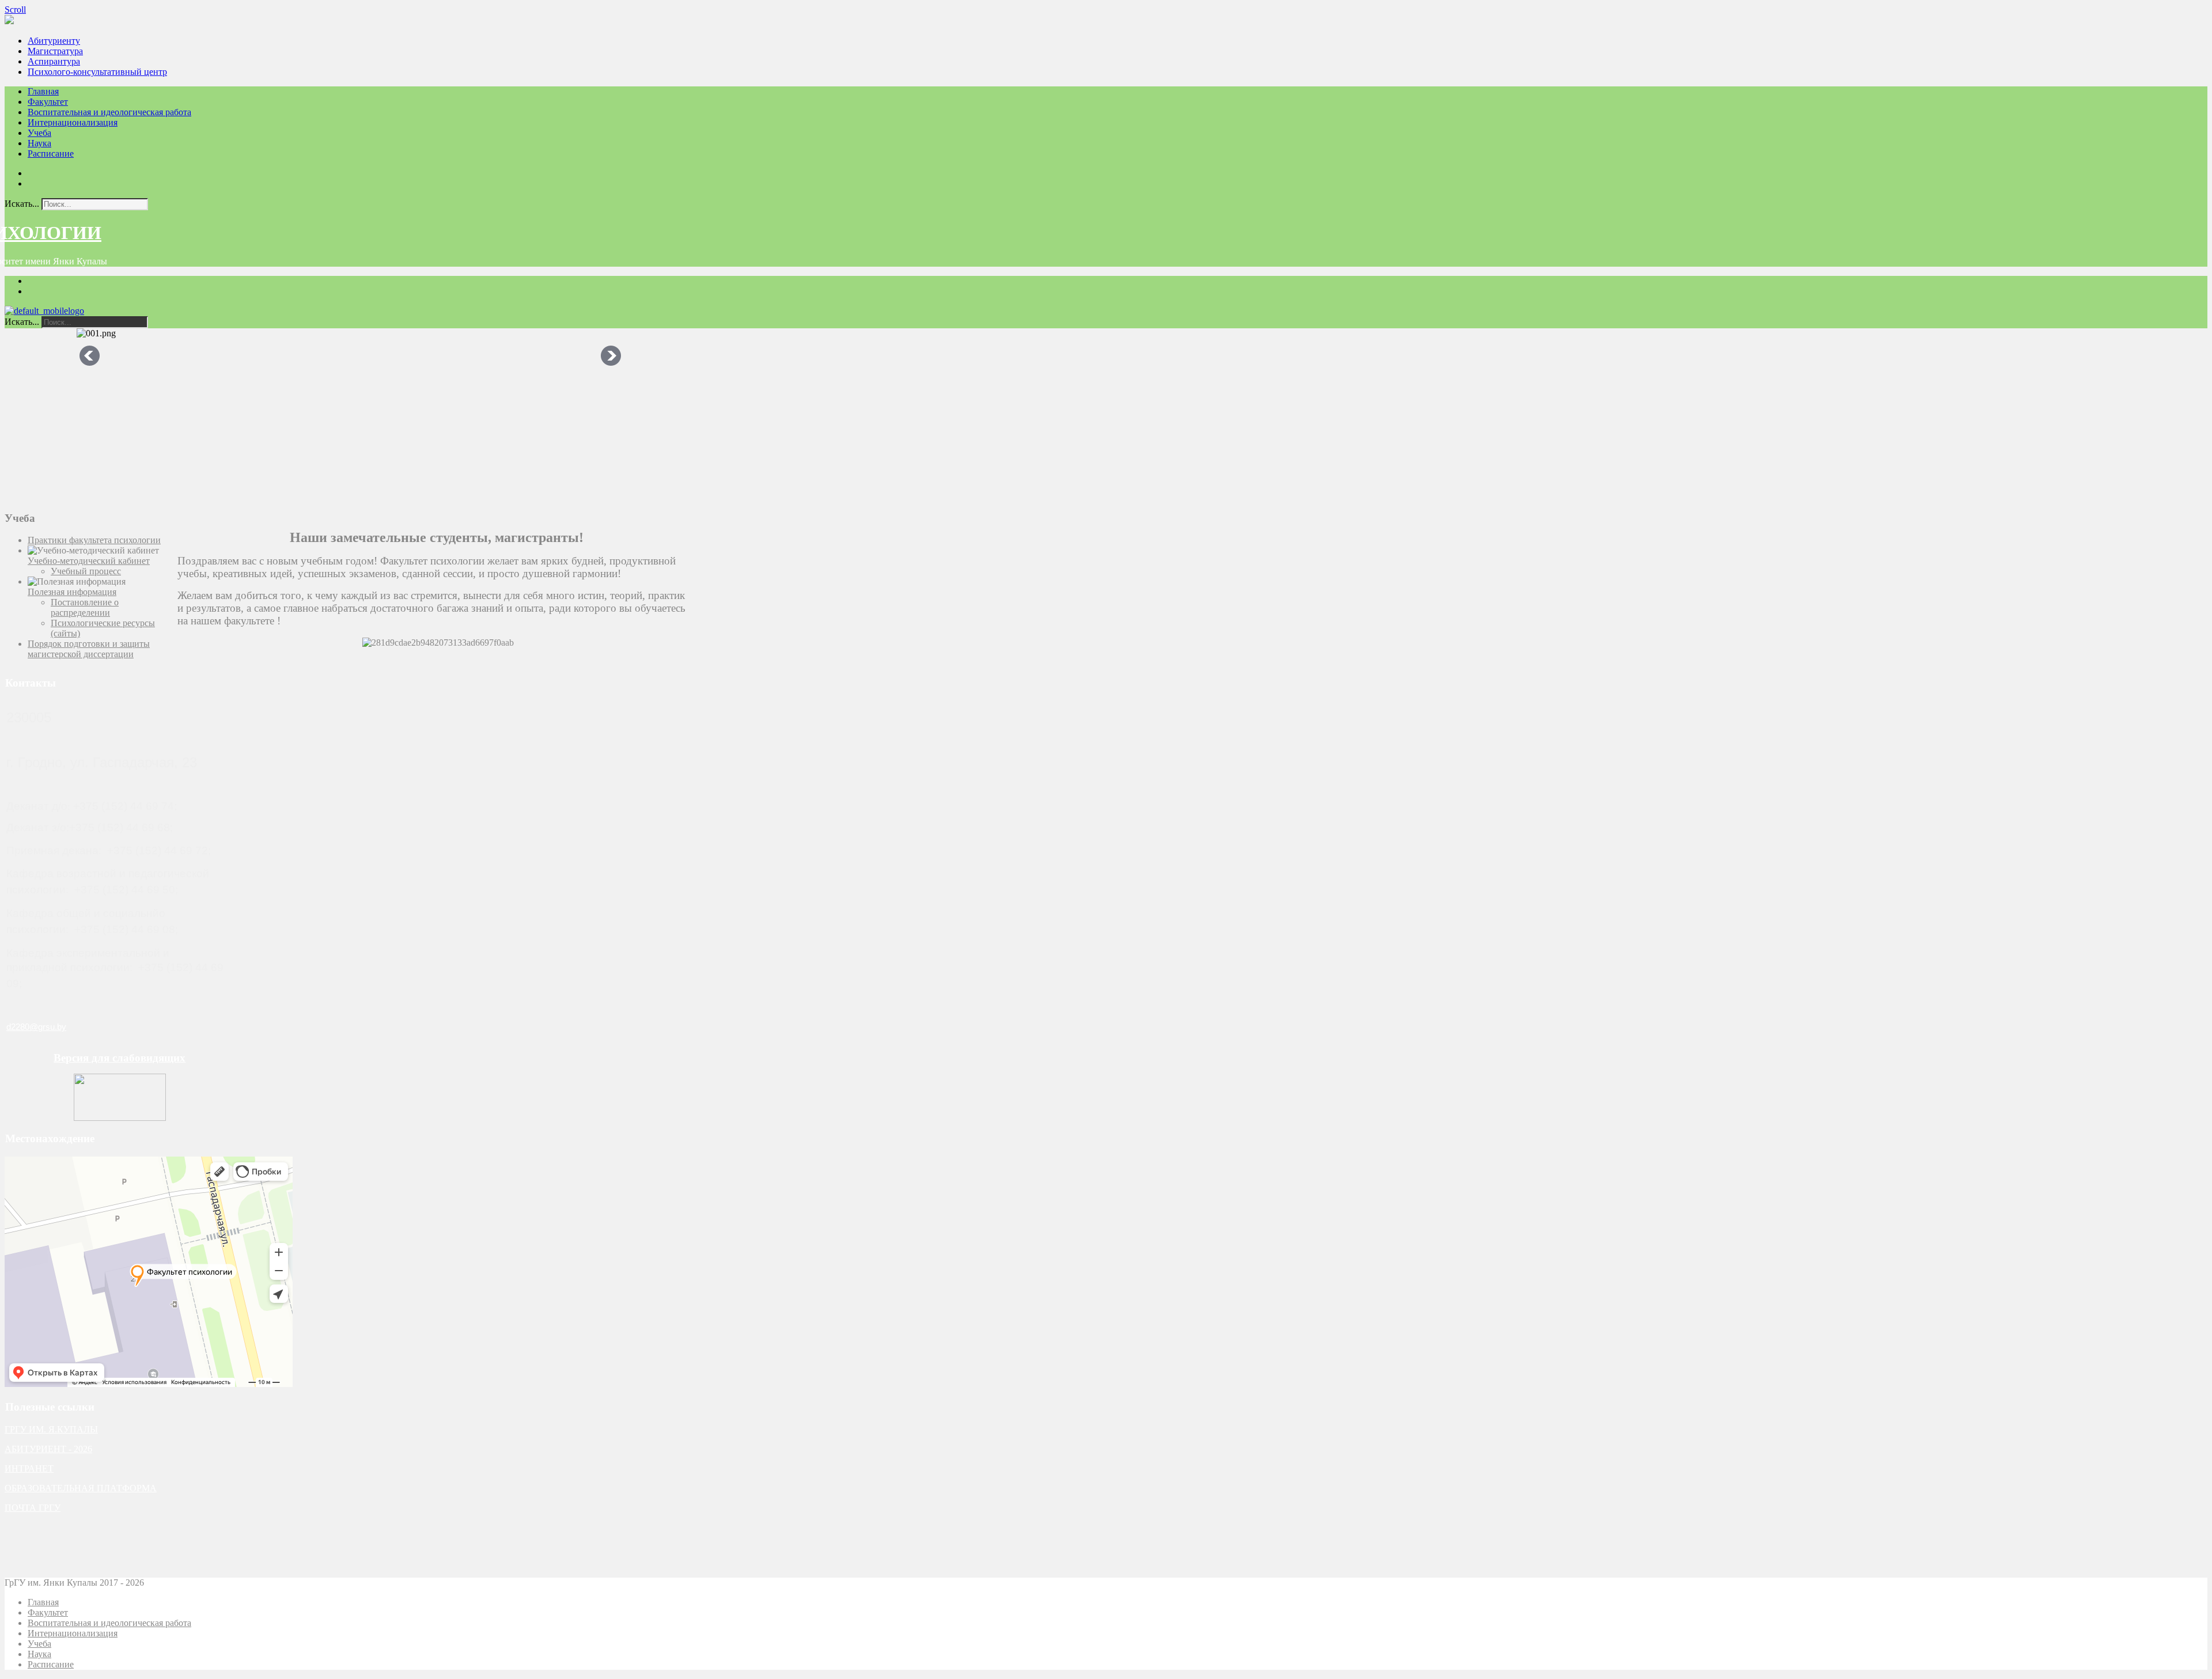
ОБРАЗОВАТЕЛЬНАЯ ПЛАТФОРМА (81, 1488)
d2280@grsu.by (36, 1027)
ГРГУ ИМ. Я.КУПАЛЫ (51, 1429)
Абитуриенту (54, 41)
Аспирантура (54, 61)
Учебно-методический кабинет (89, 561)
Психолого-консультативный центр (97, 72)
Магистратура (55, 51)
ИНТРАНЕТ (29, 1468)
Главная (43, 91)
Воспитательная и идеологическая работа (109, 112)
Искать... (22, 204)
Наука (39, 143)
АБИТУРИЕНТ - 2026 (48, 1449)
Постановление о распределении (85, 607)
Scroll (15, 10)
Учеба (39, 133)
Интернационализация (73, 122)
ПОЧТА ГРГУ (33, 1508)
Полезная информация (72, 592)
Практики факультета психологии (94, 540)
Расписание (51, 154)
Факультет (48, 102)
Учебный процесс (86, 571)
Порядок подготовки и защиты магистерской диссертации (89, 649)
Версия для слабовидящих (120, 1058)
